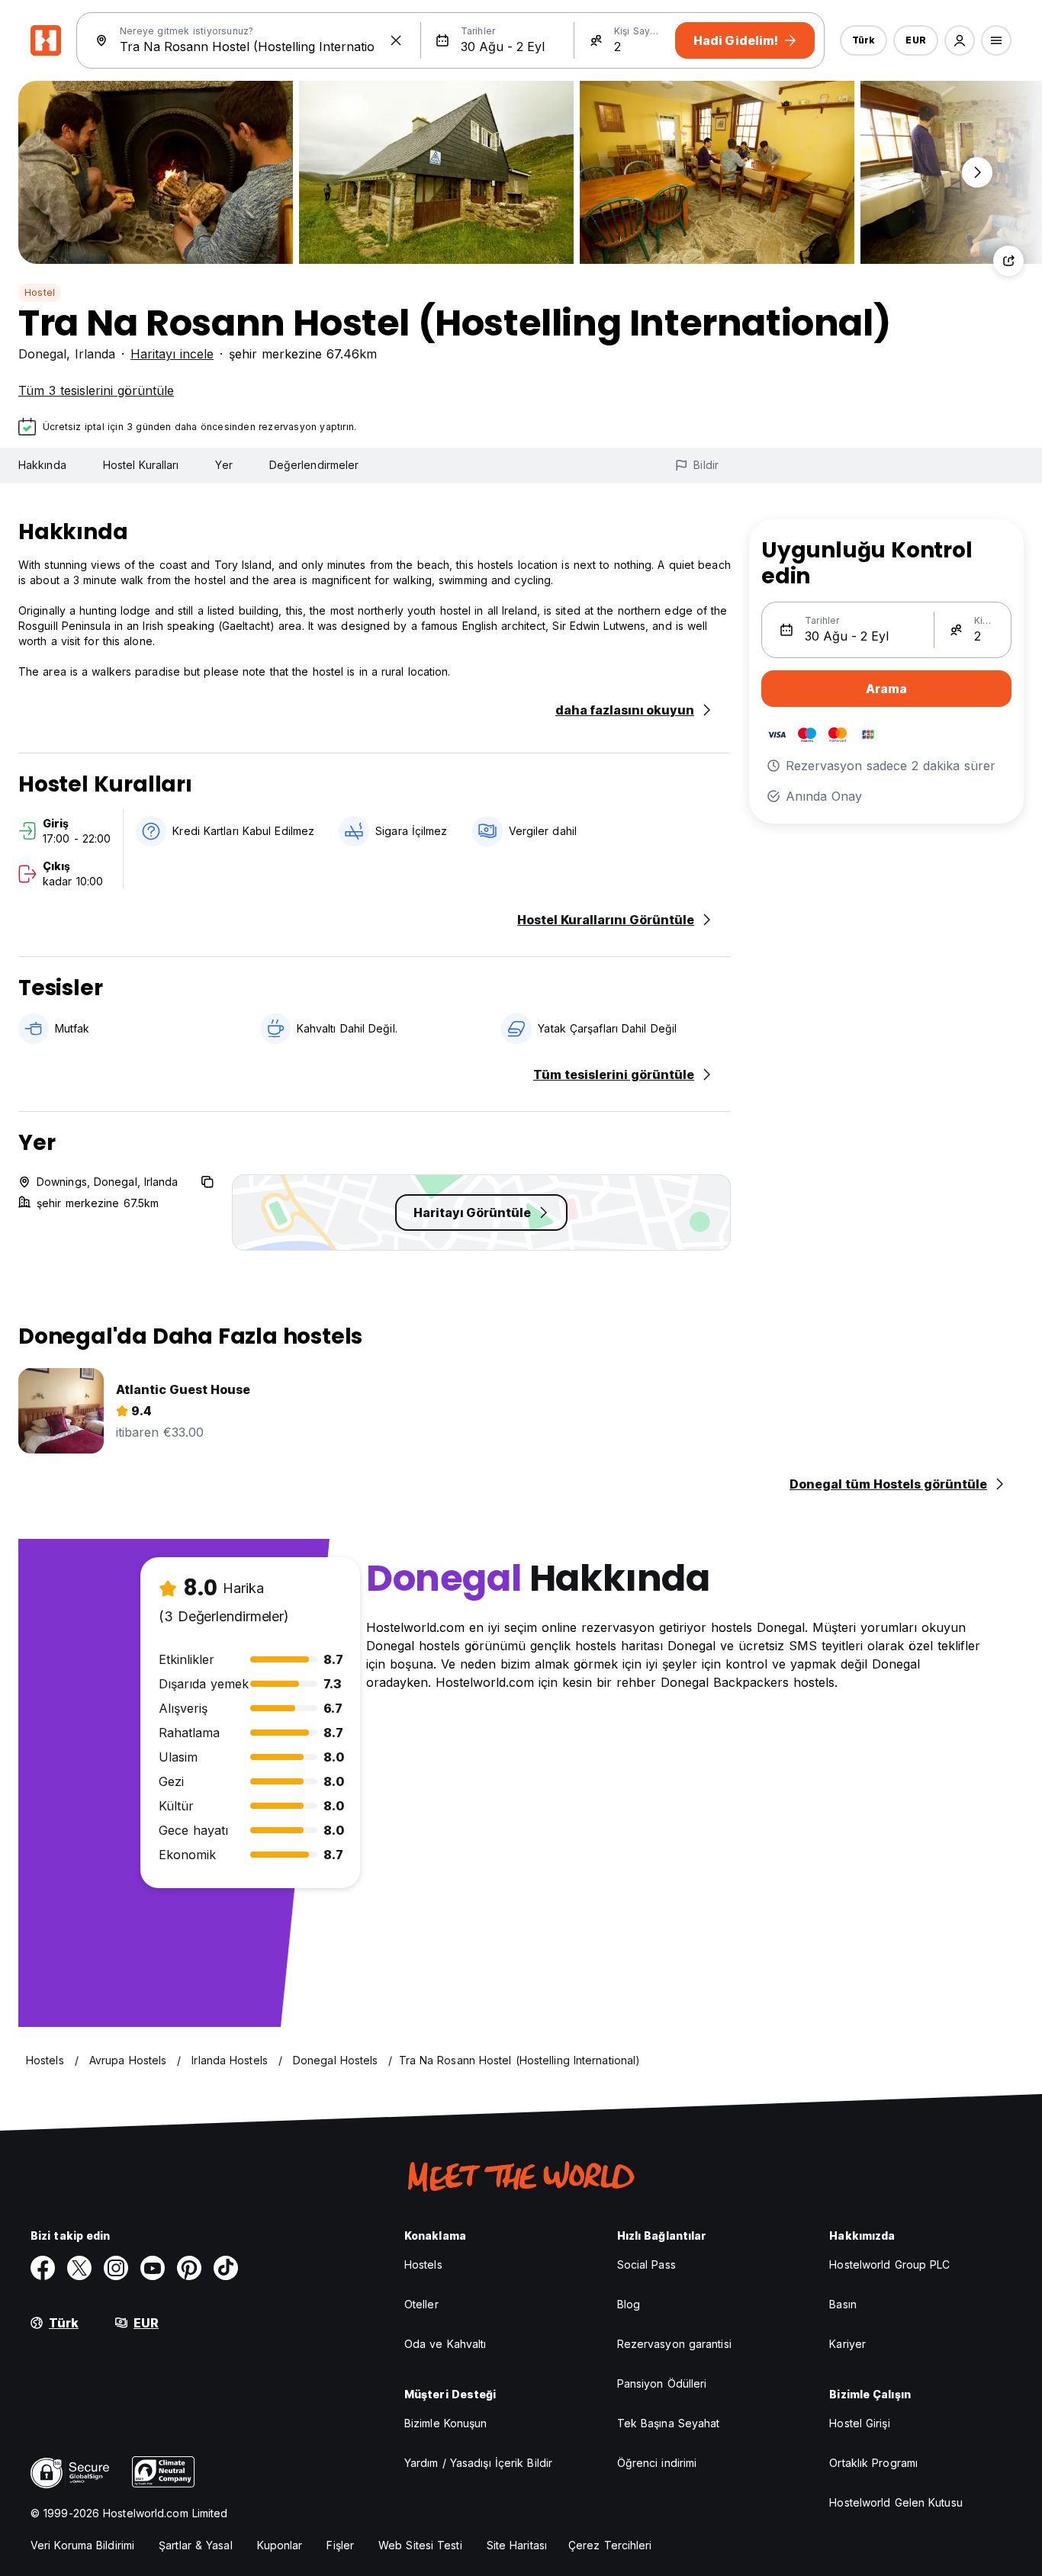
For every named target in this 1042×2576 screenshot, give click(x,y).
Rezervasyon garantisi (674, 2344)
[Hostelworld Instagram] (116, 2268)
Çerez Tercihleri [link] (610, 2545)
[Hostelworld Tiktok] (226, 2268)
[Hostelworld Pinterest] (189, 2268)
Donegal (42, 354)
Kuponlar (280, 2545)
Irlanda (95, 354)
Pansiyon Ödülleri (662, 2383)
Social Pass (646, 2264)
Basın (843, 2304)
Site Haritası (517, 2545)
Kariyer (847, 2344)
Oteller (421, 2304)
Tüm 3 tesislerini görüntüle (96, 390)
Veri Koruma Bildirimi (82, 2545)
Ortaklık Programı (873, 2463)
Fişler (340, 2545)
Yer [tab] (224, 465)
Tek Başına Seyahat (669, 2423)
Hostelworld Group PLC (889, 2264)
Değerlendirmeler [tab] (314, 465)
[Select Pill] (960, 40)
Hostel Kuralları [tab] (141, 465)
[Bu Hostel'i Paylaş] (1008, 261)
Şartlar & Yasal (196, 2545)
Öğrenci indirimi (657, 2463)
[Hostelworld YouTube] (153, 2268)
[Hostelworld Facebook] (43, 2268)
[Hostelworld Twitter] (79, 2268)
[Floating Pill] (977, 172)
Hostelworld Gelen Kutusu (896, 2502)
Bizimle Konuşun (446, 2423)
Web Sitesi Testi (420, 2545)
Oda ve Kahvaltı (445, 2344)
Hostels (423, 2264)
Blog (629, 2304)
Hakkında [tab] (42, 465)
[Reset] (396, 40)
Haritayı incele (172, 354)
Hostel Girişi (859, 2423)
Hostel (40, 292)
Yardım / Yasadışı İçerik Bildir (478, 2463)
